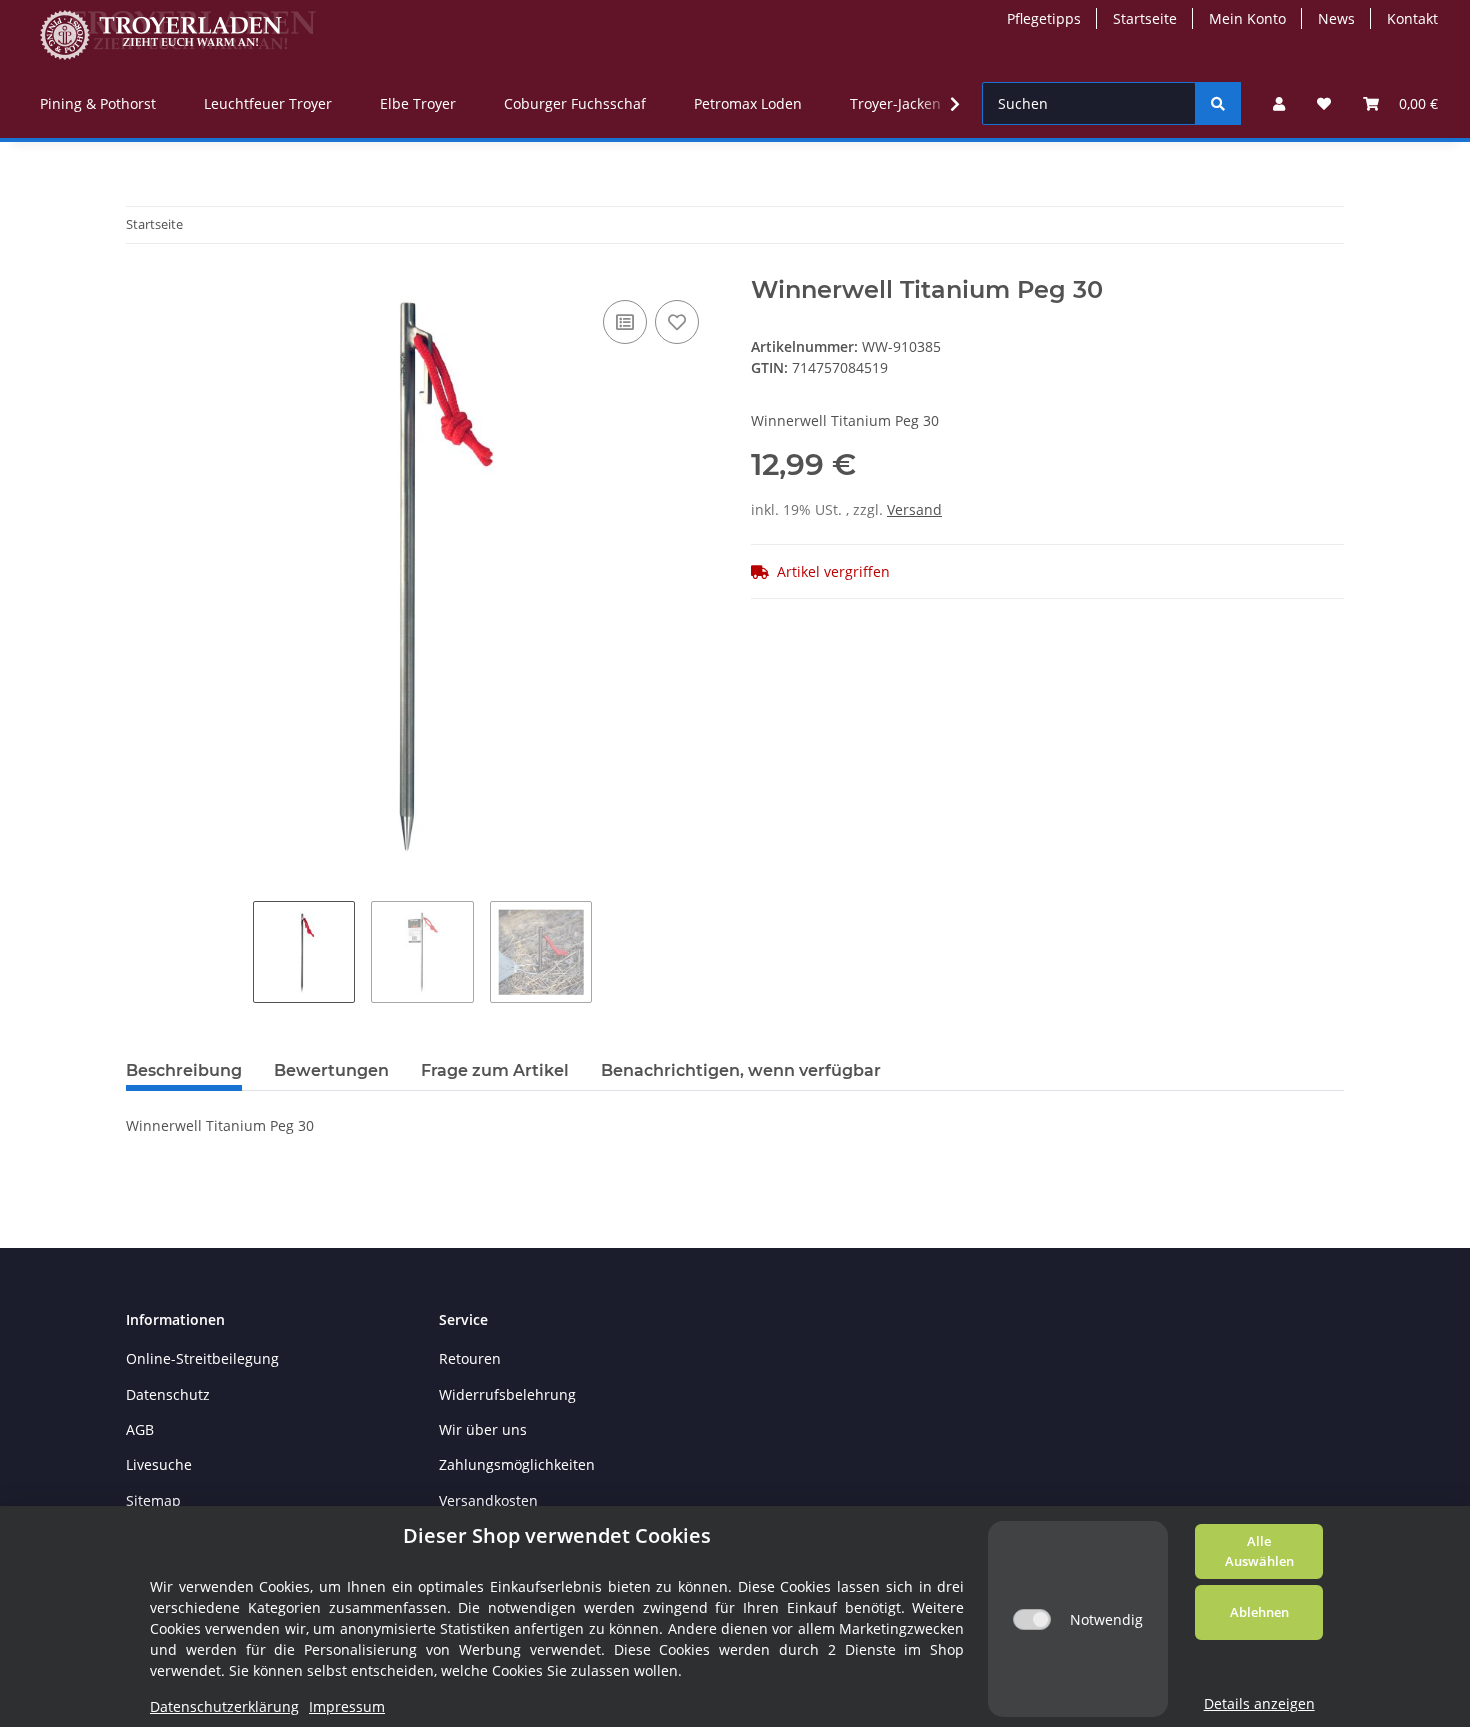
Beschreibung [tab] (184, 1070)
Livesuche (159, 1464)
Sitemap (153, 1500)
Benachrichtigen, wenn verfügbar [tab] (741, 1070)
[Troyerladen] (178, 34)
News (1336, 18)
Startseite (1145, 18)
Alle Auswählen (1259, 1551)
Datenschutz (168, 1394)
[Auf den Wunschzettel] (677, 322)
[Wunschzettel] (1324, 103)
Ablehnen (1259, 1612)
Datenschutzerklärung (224, 1706)
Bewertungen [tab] (331, 1070)
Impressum (347, 1706)
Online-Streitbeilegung (202, 1358)
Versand (914, 509)
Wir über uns (483, 1429)
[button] (1279, 103)
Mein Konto (1247, 18)
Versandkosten (488, 1500)
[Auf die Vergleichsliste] (625, 322)
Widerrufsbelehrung (507, 1394)
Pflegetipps (1044, 18)
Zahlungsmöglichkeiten (517, 1464)
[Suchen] (1218, 103)
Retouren (470, 1358)
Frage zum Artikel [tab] (495, 1070)
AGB (140, 1429)
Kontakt (1412, 18)
